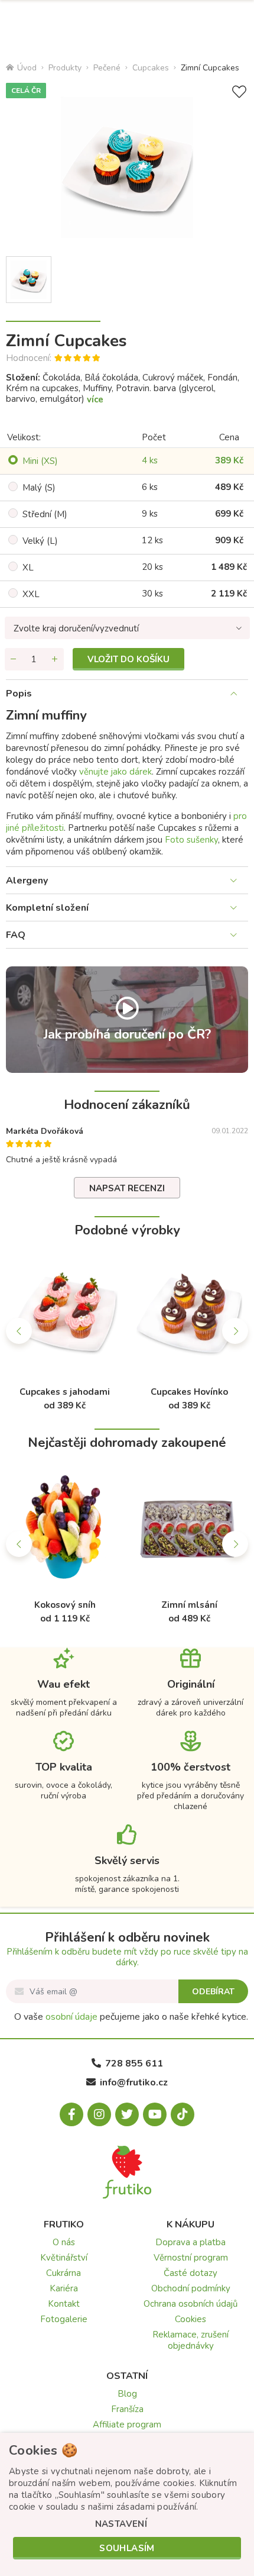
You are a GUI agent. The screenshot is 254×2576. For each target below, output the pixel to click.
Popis (19, 694)
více (95, 399)
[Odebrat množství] (14, 659)
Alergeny (27, 881)
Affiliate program (127, 2425)
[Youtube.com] (155, 2114)
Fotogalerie (64, 2319)
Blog (127, 2394)
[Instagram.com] (99, 2114)
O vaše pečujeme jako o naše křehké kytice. (131, 2017)
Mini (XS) (40, 461)
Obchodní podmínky (191, 2288)
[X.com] (127, 2114)
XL (28, 568)
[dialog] (127, 2504)
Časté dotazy (190, 2273)
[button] (121, 2524)
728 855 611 (134, 2064)
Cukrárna (63, 2273)
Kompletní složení (47, 908)
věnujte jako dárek (115, 772)
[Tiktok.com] (183, 2114)
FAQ (16, 935)
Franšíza (127, 2409)
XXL (31, 594)
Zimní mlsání (189, 1605)
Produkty (65, 68)
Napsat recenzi (127, 1188)
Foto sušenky (191, 840)
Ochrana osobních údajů (190, 2304)
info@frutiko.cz (134, 2082)
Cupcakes (151, 68)
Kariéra (64, 2288)
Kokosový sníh (65, 1605)
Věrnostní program (191, 2258)
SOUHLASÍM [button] (127, 2548)
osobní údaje (71, 2017)
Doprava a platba (190, 2242)
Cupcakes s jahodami (65, 1392)
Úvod (27, 68)
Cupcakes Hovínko (189, 1392)
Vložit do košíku (128, 659)
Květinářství (64, 2258)
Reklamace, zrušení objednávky (190, 2340)
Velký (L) (40, 541)
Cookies (190, 2319)
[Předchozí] (19, 1331)
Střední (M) (45, 514)
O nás (64, 2242)
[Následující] (235, 1331)
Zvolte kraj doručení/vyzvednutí (76, 628)
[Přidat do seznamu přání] (239, 92)
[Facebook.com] (71, 2114)
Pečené (107, 68)
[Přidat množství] (55, 659)
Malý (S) (39, 488)
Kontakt (64, 2304)
